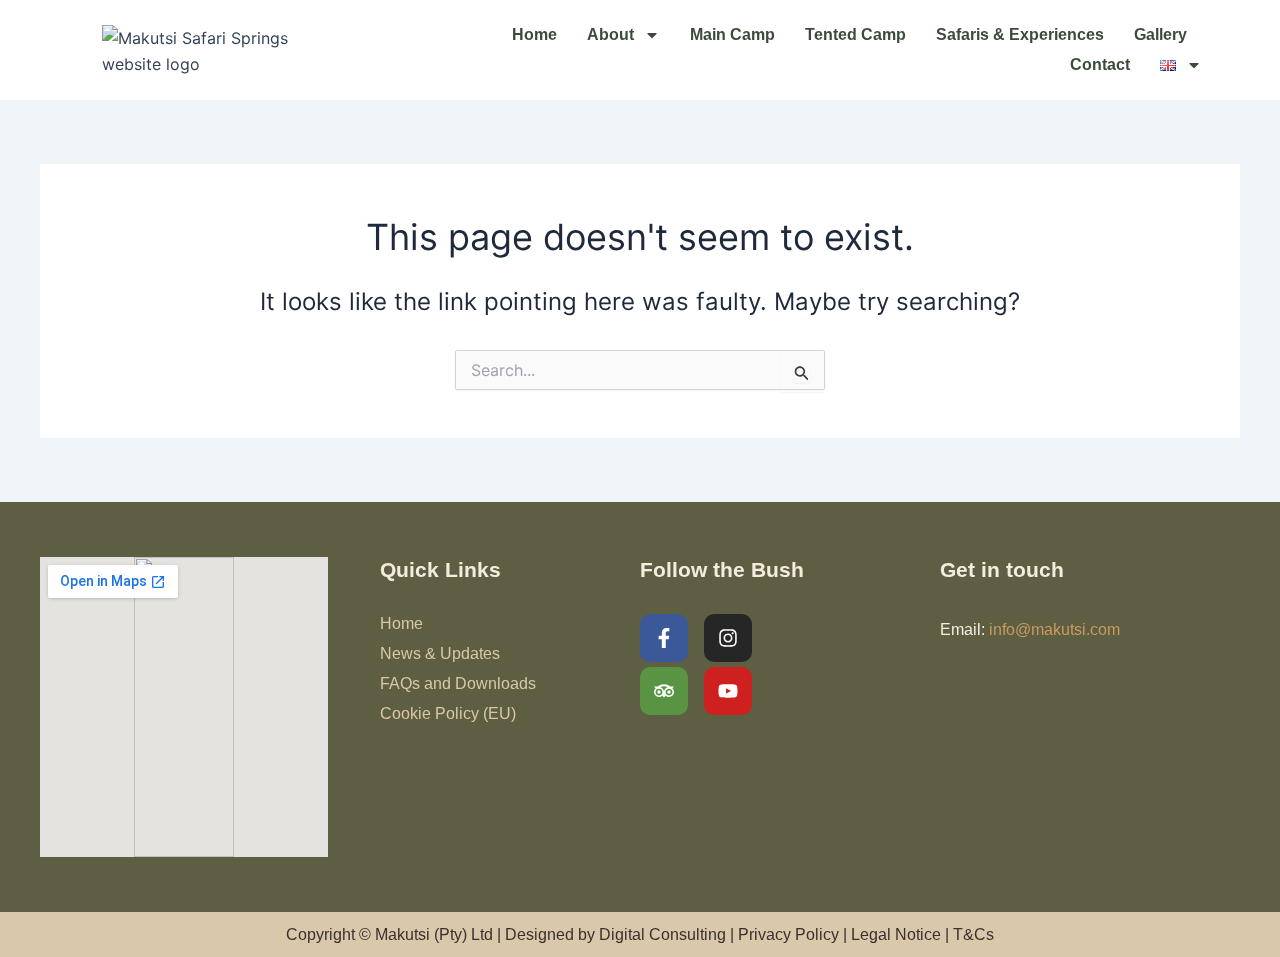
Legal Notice (896, 934)
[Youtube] (728, 691)
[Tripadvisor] (664, 691)
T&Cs (973, 934)
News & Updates (440, 653)
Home (534, 34)
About (610, 34)
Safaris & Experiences (1020, 34)
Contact (1100, 64)
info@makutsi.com (1054, 629)
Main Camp (732, 34)
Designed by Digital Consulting (615, 934)
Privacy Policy (788, 934)
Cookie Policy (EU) (448, 713)
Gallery (1160, 34)
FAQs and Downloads (458, 683)
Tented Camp (855, 34)
